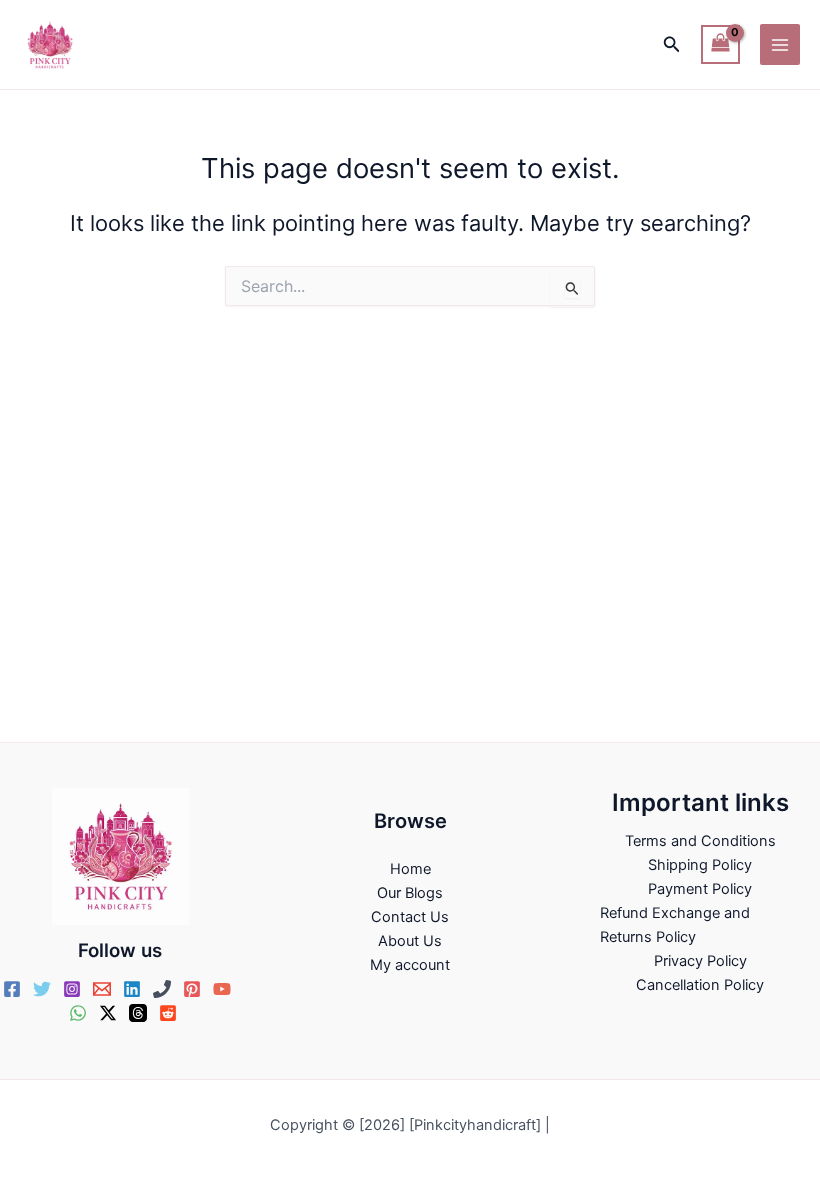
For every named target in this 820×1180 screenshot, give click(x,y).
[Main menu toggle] (780, 44)
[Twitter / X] (108, 1013)
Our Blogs (410, 893)
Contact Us (410, 917)
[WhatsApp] (78, 1013)
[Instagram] (72, 989)
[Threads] (138, 1013)
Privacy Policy (700, 961)
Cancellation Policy (700, 985)
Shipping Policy (700, 865)
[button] (672, 44)
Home (410, 869)
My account (410, 965)
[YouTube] (222, 989)
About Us (410, 941)
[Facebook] (12, 989)
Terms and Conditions (700, 841)
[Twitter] (42, 989)
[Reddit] (168, 1013)
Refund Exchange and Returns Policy (675, 925)
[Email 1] (102, 989)
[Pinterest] (192, 989)
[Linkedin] (132, 989)
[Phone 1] (162, 989)
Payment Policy (700, 889)
